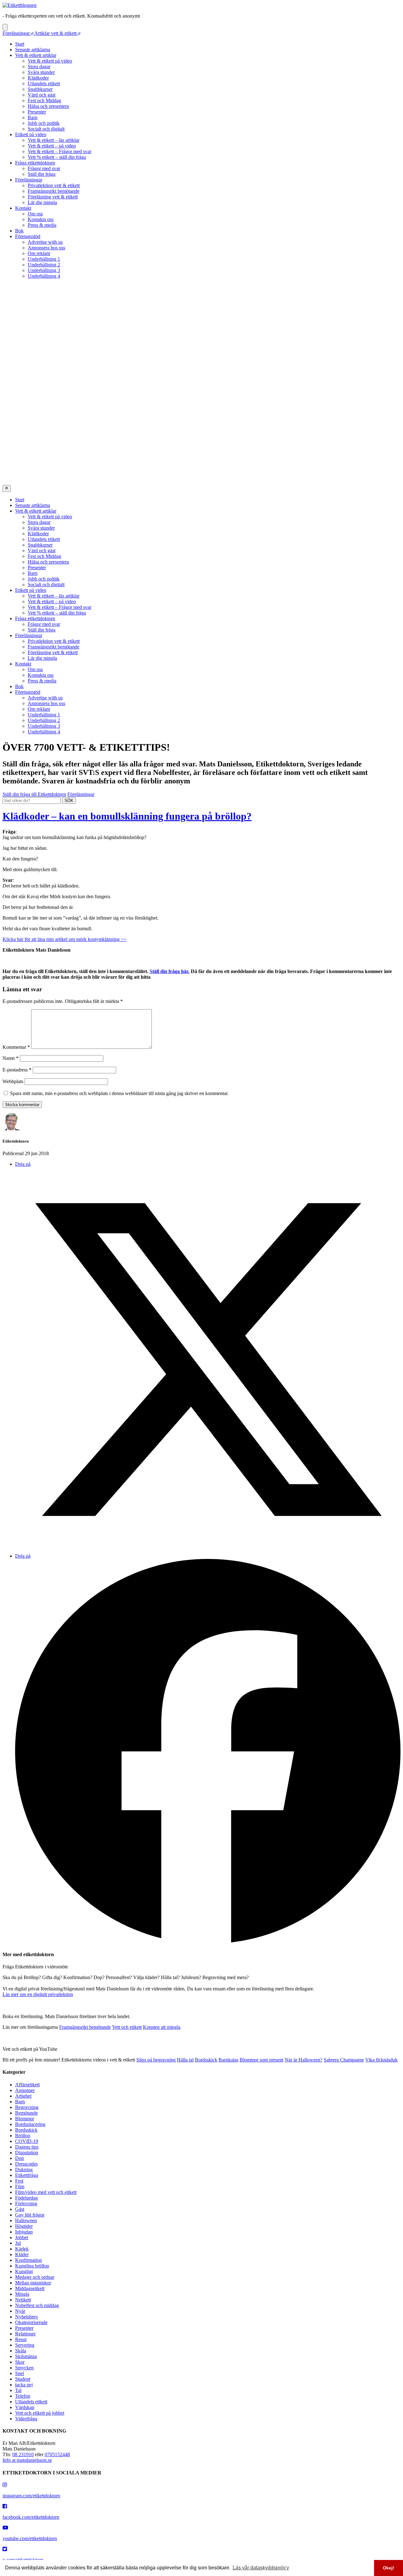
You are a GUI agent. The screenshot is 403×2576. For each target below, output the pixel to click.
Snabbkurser (40, 89)
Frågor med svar (44, 168)
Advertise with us (45, 242)
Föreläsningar (17, 33)
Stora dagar (39, 67)
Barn (33, 117)
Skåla (21, 2351)
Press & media (42, 225)
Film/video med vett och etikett (46, 2192)
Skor (20, 2362)
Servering (25, 2345)
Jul (18, 2243)
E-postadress (17, 1070)
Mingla (22, 2294)
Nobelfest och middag (37, 2305)
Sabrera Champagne (344, 2060)
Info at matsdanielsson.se (27, 2460)
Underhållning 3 (44, 270)
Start (20, 44)
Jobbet (22, 2237)
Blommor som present (261, 2060)
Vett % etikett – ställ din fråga (57, 157)
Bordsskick (206, 2060)
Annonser (25, 2090)
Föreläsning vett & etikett (53, 197)
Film (20, 2187)
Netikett (23, 2300)
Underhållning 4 (44, 276)
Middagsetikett (30, 2288)
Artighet (23, 2096)
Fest (19, 2181)
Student (23, 2379)
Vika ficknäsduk (381, 2060)
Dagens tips (27, 2147)
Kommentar (16, 1047)
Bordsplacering (30, 2124)
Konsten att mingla (162, 2027)
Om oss (35, 214)
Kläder (22, 2254)
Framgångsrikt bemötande (54, 191)
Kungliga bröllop (32, 2266)
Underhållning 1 (44, 259)
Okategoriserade (31, 2322)
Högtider (24, 2226)
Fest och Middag (44, 100)
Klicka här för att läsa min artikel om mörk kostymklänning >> (65, 939)
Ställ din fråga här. (170, 971)
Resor (21, 2339)
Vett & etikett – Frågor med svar (60, 151)
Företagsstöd (28, 236)
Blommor (25, 2119)
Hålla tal (185, 2060)
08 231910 (23, 2454)
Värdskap (25, 2407)
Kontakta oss (41, 219)
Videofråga (26, 2419)
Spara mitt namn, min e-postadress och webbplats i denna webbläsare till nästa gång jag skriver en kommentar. (119, 1093)
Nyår (20, 2311)
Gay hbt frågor (30, 2215)
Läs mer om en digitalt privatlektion (38, 1994)
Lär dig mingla (42, 202)
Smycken (24, 2368)
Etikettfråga (27, 2175)
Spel (20, 2373)
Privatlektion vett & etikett (54, 185)
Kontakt (23, 208)
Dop (20, 2158)
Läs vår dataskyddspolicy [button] (261, 2568)
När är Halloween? (304, 2060)
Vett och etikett (127, 2027)
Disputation (27, 2153)
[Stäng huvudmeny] (7, 488)
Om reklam (39, 253)
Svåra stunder (41, 72)
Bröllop (23, 2136)
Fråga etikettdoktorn (35, 163)
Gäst (20, 2209)
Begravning (27, 2107)
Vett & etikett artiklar (36, 55)
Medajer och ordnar (35, 2277)
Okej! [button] (389, 2568)
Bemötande (26, 2113)
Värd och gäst (42, 95)
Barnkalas (228, 2060)
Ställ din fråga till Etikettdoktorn (34, 794)
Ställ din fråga (42, 174)
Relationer (25, 2334)
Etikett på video (31, 134)
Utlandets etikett (44, 83)
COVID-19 (27, 2141)
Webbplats (13, 1081)
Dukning (24, 2170)
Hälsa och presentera (48, 106)
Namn (11, 1058)
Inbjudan (24, 2232)
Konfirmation (28, 2260)
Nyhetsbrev (27, 2317)
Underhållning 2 (44, 265)
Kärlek (22, 2249)
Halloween (26, 2220)
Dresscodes (26, 2164)
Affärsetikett (27, 2085)
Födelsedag (26, 2198)
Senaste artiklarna (33, 50)
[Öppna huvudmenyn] (5, 27)
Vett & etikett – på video (52, 146)
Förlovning (26, 2203)
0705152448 (57, 2454)
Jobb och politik (44, 123)
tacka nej (24, 2385)
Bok (19, 231)
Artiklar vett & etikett (56, 33)
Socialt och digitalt (46, 129)
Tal (18, 2390)
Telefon (23, 2396)
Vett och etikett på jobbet (40, 2413)
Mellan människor (33, 2283)
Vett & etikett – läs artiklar (54, 140)
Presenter (37, 112)
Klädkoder (38, 78)
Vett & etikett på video (50, 61)
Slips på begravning (156, 2060)
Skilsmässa (26, 2356)
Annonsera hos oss (46, 248)
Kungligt (24, 2271)
